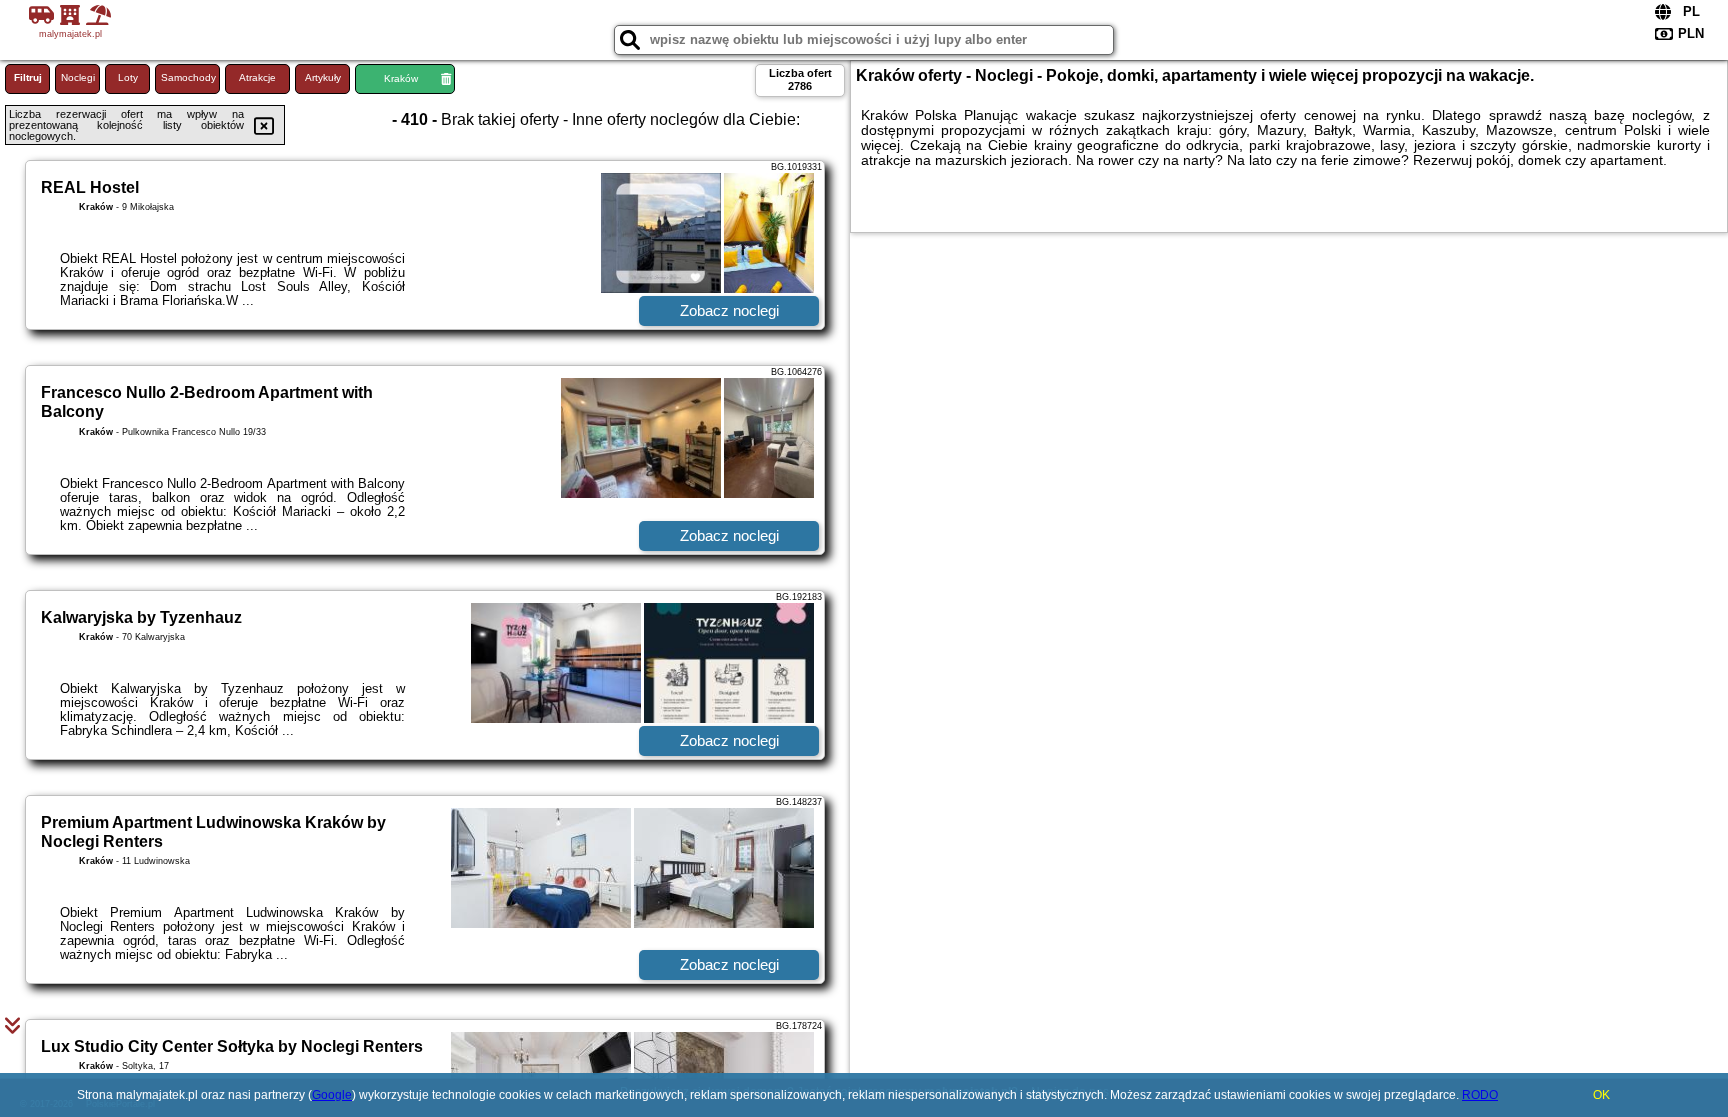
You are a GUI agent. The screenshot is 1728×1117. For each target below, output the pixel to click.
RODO (1480, 1095)
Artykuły (323, 77)
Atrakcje (257, 77)
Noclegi (78, 77)
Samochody (188, 77)
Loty (128, 77)
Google (332, 1095)
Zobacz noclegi (729, 310)
